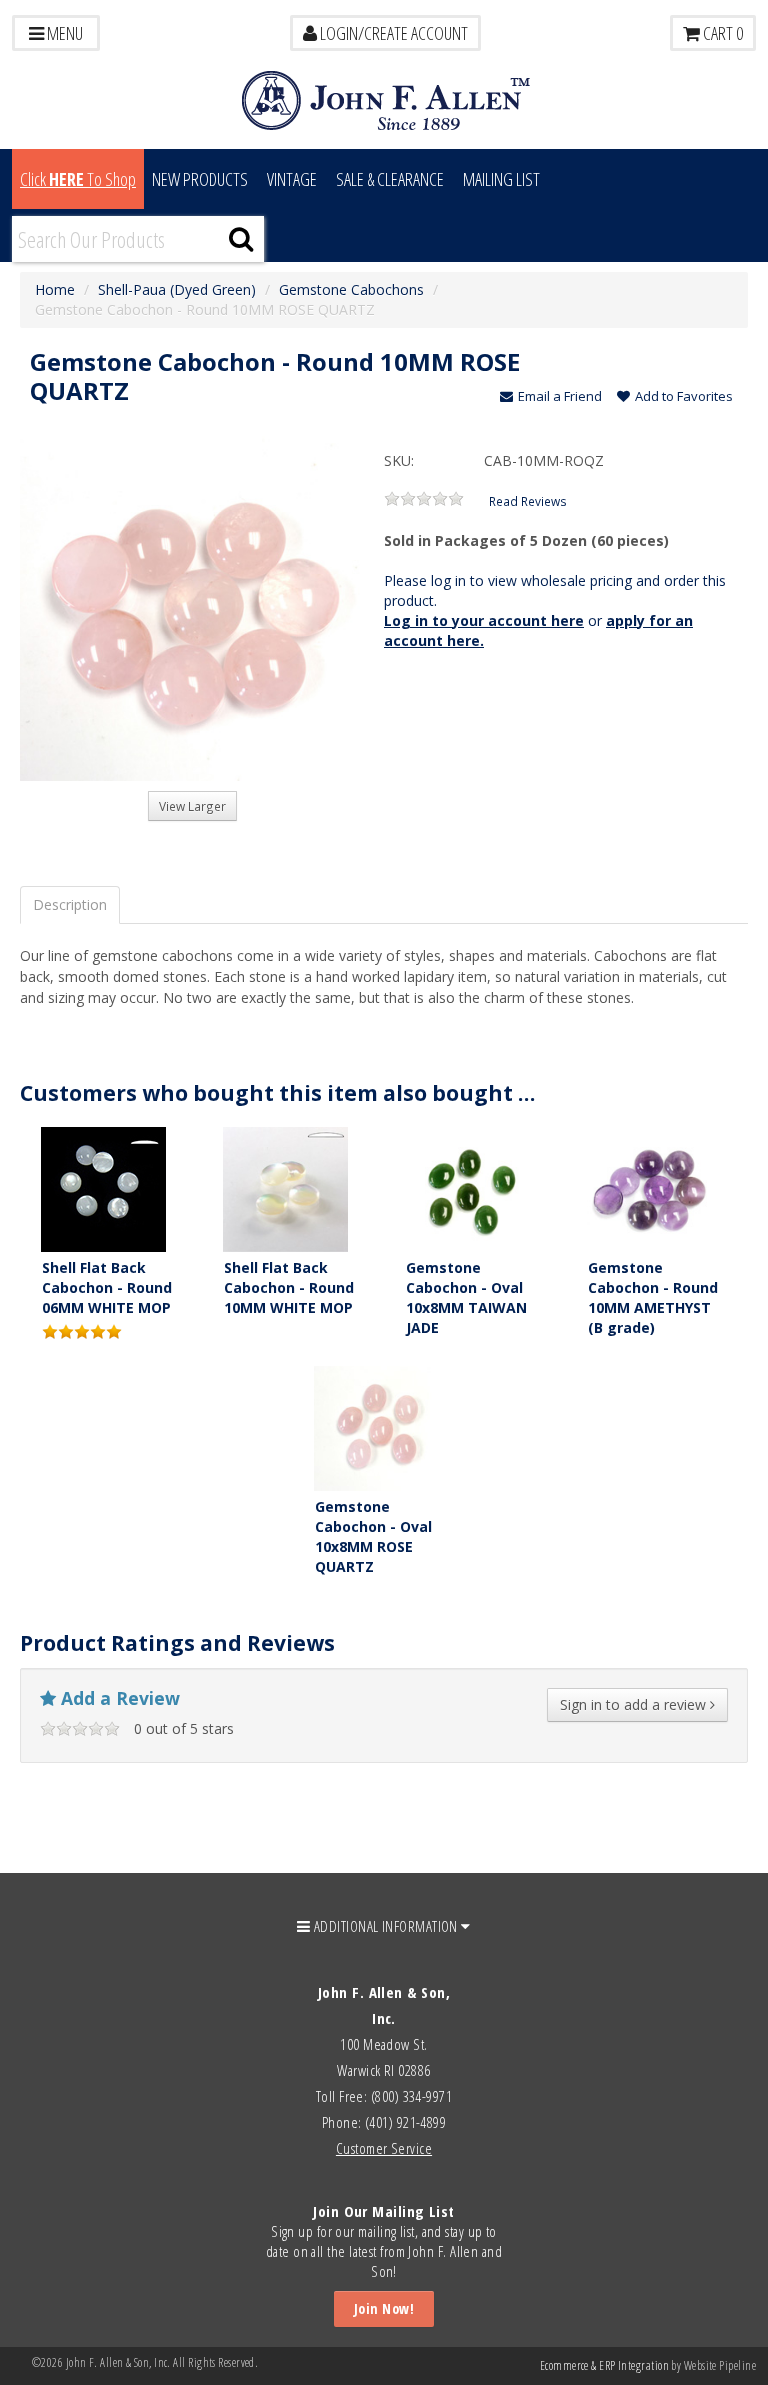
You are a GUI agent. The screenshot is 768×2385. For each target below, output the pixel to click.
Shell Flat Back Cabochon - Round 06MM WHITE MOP (107, 1287)
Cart (721, 33)
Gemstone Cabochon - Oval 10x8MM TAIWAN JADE (466, 1297)
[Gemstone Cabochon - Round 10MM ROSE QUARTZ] (193, 609)
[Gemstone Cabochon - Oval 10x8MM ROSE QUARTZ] (376, 1427)
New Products (200, 179)
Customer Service (384, 2148)
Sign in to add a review (635, 1704)
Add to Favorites (684, 396)
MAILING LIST (501, 179)
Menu (63, 33)
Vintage (292, 179)
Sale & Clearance (390, 179)
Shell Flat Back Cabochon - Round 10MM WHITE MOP (289, 1287)
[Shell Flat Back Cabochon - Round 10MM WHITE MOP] (285, 1188)
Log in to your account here (484, 620)
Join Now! (384, 2308)
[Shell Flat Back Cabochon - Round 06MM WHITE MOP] (103, 1188)
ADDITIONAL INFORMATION (386, 1926)
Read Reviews (528, 501)
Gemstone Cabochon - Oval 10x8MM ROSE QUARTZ (373, 1536)
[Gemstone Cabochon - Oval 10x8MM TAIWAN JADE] (467, 1188)
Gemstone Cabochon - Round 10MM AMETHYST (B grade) (653, 1297)
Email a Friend (560, 396)
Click (78, 179)
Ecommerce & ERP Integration (604, 2365)
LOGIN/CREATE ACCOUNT (392, 33)
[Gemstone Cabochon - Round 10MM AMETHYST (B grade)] (649, 1188)
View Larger (192, 806)
